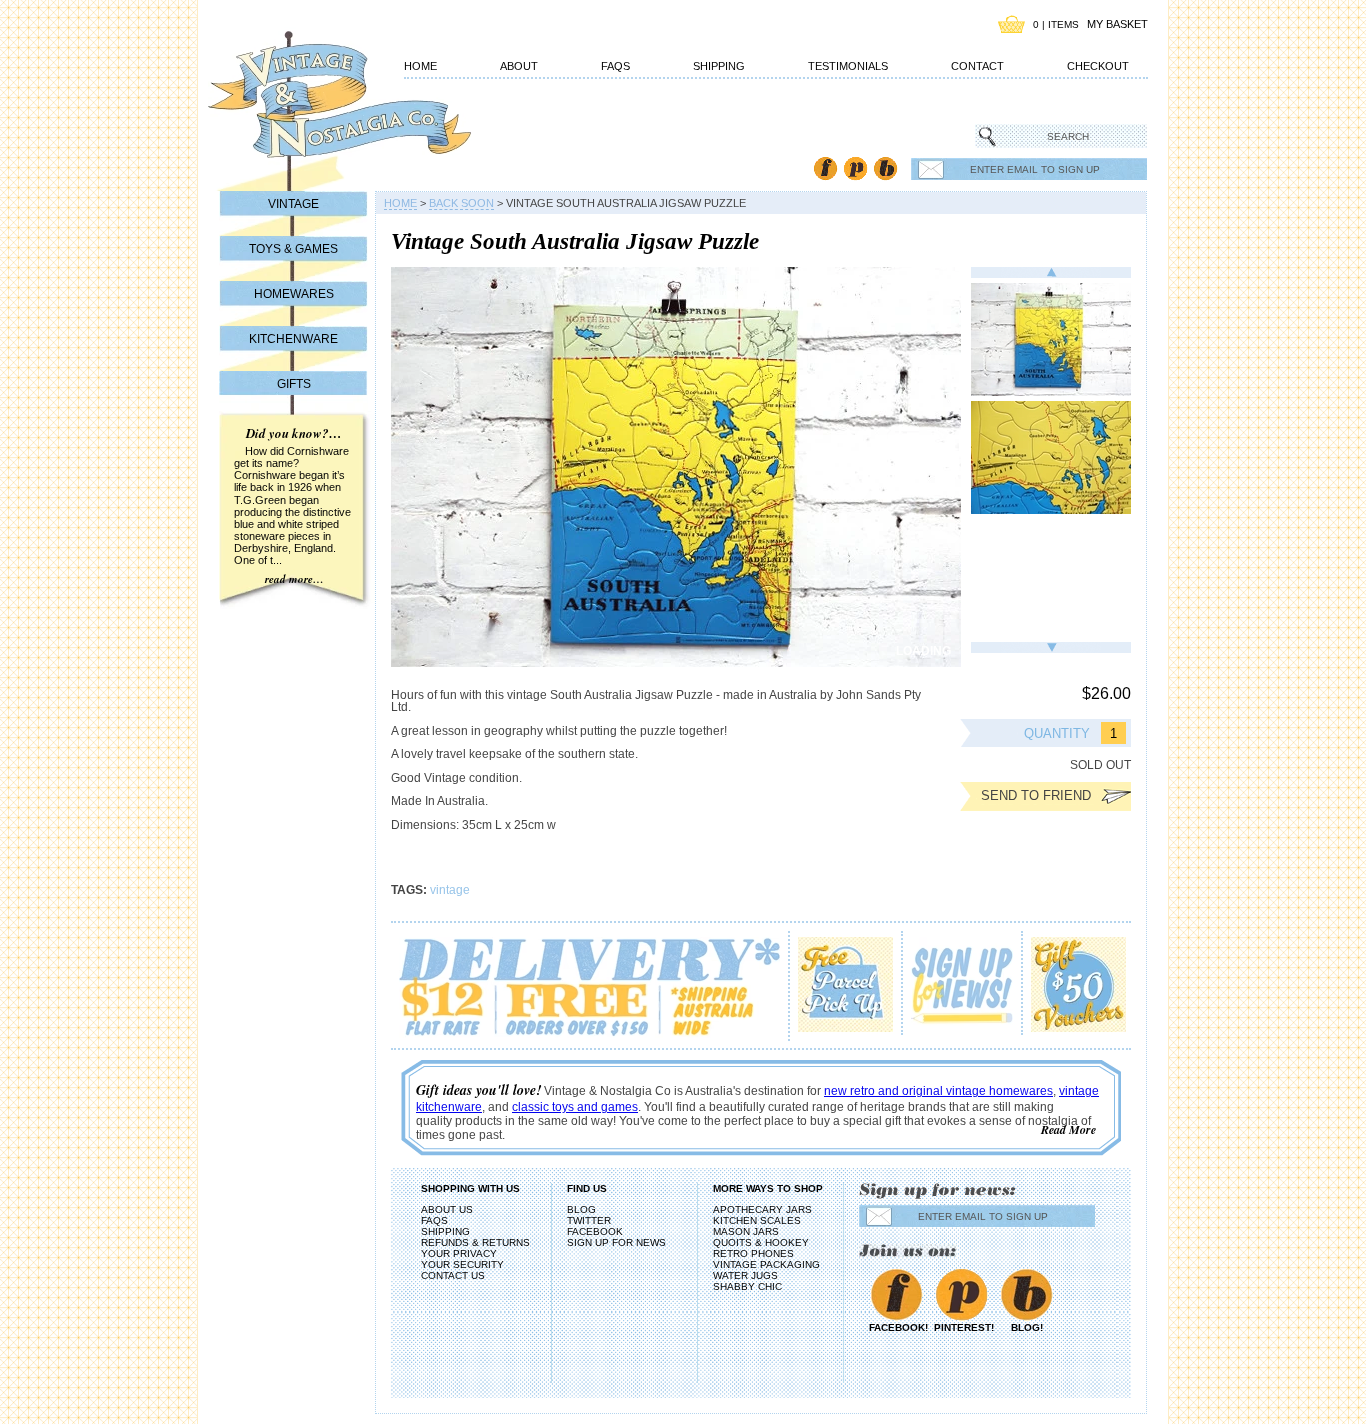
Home (420, 66)
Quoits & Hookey (761, 1242)
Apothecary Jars (762, 1209)
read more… (294, 579)
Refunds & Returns (475, 1242)
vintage (450, 890)
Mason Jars (746, 1231)
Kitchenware (293, 339)
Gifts (294, 384)
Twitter (589, 1220)
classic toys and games (575, 1107)
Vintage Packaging (766, 1264)
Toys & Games (293, 249)
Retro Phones (753, 1253)
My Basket (1117, 24)
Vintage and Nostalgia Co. (303, 107)
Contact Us (453, 1275)
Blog (885, 168)
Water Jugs (745, 1275)
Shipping (719, 66)
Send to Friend (1036, 795)
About (519, 66)
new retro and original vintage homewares (938, 1091)
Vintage (293, 204)
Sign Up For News (616, 1242)
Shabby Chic (747, 1286)
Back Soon (461, 203)
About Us (447, 1209)
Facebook (825, 168)
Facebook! (896, 1327)
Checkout (1098, 66)
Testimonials (848, 66)
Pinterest (855, 168)
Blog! (1027, 1327)
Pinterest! (961, 1327)
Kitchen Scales (757, 1220)
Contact (977, 66)
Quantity (1057, 733)
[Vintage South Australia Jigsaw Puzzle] (1051, 339)
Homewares (294, 294)
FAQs (615, 66)
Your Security (462, 1264)
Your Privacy (459, 1253)
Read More (1068, 1129)
